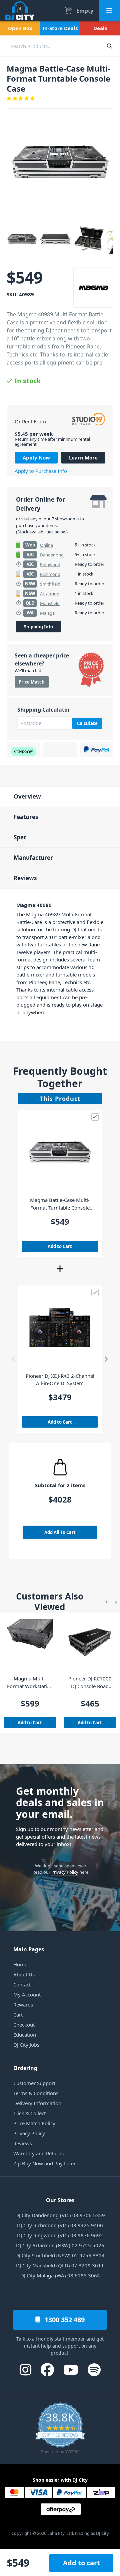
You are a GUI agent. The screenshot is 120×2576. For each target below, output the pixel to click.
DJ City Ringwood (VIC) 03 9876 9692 (60, 2235)
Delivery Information (37, 2103)
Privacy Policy (65, 1872)
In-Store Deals (60, 28)
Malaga (47, 613)
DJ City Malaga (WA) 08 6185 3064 (60, 2275)
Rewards (23, 2004)
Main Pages (29, 1949)
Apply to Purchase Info (41, 471)
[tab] (60, 796)
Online (46, 545)
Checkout (24, 2025)
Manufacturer (33, 858)
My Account (27, 1994)
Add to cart (81, 2563)
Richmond (50, 574)
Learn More (83, 457)
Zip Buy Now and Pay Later (44, 2163)
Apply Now (36, 457)
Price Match (32, 682)
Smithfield (50, 584)
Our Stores (60, 2200)
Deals (100, 28)
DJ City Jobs (26, 2045)
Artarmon (50, 594)
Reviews (25, 878)
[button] (14, 1359)
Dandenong (52, 555)
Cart (18, 2015)
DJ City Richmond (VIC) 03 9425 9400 (60, 2225)
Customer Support (34, 2083)
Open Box (20, 28)
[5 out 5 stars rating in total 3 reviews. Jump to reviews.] (60, 98)
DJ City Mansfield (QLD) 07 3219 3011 (60, 2265)
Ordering (25, 2068)
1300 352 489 (64, 2320)
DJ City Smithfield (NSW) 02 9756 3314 (60, 2255)
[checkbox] (95, 1117)
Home (20, 1964)
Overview (27, 796)
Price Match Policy (34, 2123)
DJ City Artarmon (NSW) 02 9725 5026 (60, 2245)
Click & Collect (29, 2113)
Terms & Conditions (36, 2093)
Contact (22, 1984)
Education (25, 2035)
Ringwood (50, 564)
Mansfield (50, 603)
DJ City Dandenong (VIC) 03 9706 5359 (60, 2215)
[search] (49, 46)
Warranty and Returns (38, 2153)
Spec (20, 837)
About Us (24, 1974)
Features (26, 817)
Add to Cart (60, 1246)
